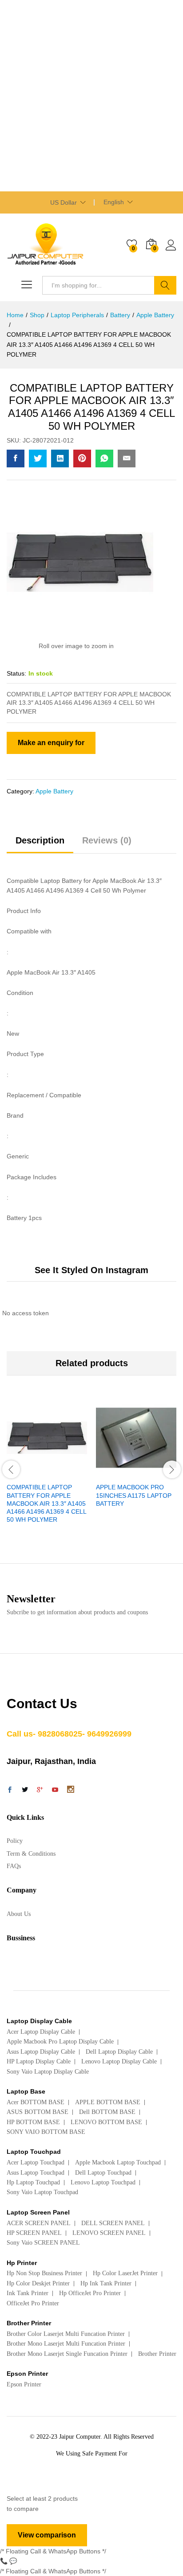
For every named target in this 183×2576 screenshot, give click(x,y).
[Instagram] (71, 1790)
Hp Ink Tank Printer (106, 2283)
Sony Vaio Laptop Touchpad (42, 2192)
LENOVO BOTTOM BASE (106, 2122)
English (114, 202)
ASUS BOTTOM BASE (38, 2112)
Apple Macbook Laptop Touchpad (118, 2162)
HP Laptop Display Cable (39, 2061)
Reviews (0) (107, 840)
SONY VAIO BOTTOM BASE (46, 2132)
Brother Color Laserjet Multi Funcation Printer (66, 2334)
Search (165, 285)
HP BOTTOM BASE (33, 2122)
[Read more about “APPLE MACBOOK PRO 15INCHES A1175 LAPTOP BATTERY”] (115, 1473)
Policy (15, 1841)
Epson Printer (24, 2384)
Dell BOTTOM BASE (107, 2112)
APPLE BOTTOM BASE (108, 2102)
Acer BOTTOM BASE (36, 2102)
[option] (47, 1468)
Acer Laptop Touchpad (36, 2162)
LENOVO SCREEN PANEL (109, 2233)
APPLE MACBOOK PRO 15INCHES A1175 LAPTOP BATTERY (134, 1495)
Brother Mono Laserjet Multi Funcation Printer (66, 2344)
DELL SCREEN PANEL (113, 2223)
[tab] (40, 844)
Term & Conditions (31, 1854)
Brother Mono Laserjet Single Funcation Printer (67, 2354)
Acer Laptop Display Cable (41, 2032)
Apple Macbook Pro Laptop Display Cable (60, 2042)
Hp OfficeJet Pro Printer (90, 2293)
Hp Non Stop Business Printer (44, 2273)
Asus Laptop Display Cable (41, 2052)
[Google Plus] (40, 1791)
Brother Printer (157, 2354)
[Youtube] (55, 1791)
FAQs (14, 1866)
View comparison (47, 2535)
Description (40, 840)
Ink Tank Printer (28, 2293)
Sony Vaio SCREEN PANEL (43, 2243)
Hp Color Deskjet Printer (38, 2283)
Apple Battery (54, 791)
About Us (19, 1914)
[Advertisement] (91, 96)
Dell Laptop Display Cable (119, 2052)
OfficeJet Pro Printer (33, 2303)
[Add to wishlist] (66, 1473)
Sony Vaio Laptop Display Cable (48, 2072)
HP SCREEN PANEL (34, 2233)
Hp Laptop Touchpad (33, 2182)
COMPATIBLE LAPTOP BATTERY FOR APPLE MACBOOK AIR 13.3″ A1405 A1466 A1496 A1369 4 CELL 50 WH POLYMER (46, 1503)
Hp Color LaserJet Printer (125, 2273)
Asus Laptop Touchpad (36, 2173)
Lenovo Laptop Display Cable (119, 2061)
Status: (16, 673)
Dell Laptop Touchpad (103, 2173)
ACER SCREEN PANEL (39, 2223)
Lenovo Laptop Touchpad (103, 2182)
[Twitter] (25, 1791)
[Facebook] (10, 1791)
